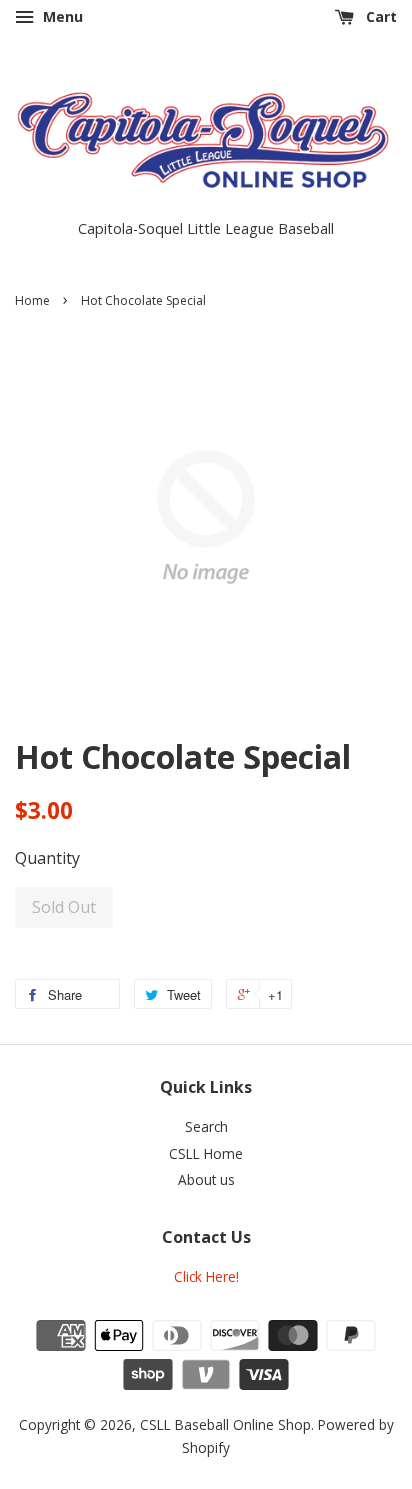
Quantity (47, 858)
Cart (379, 16)
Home (32, 300)
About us (206, 1179)
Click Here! (206, 1276)
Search (206, 1126)
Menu (61, 16)
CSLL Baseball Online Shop (225, 1424)
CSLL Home (206, 1153)
